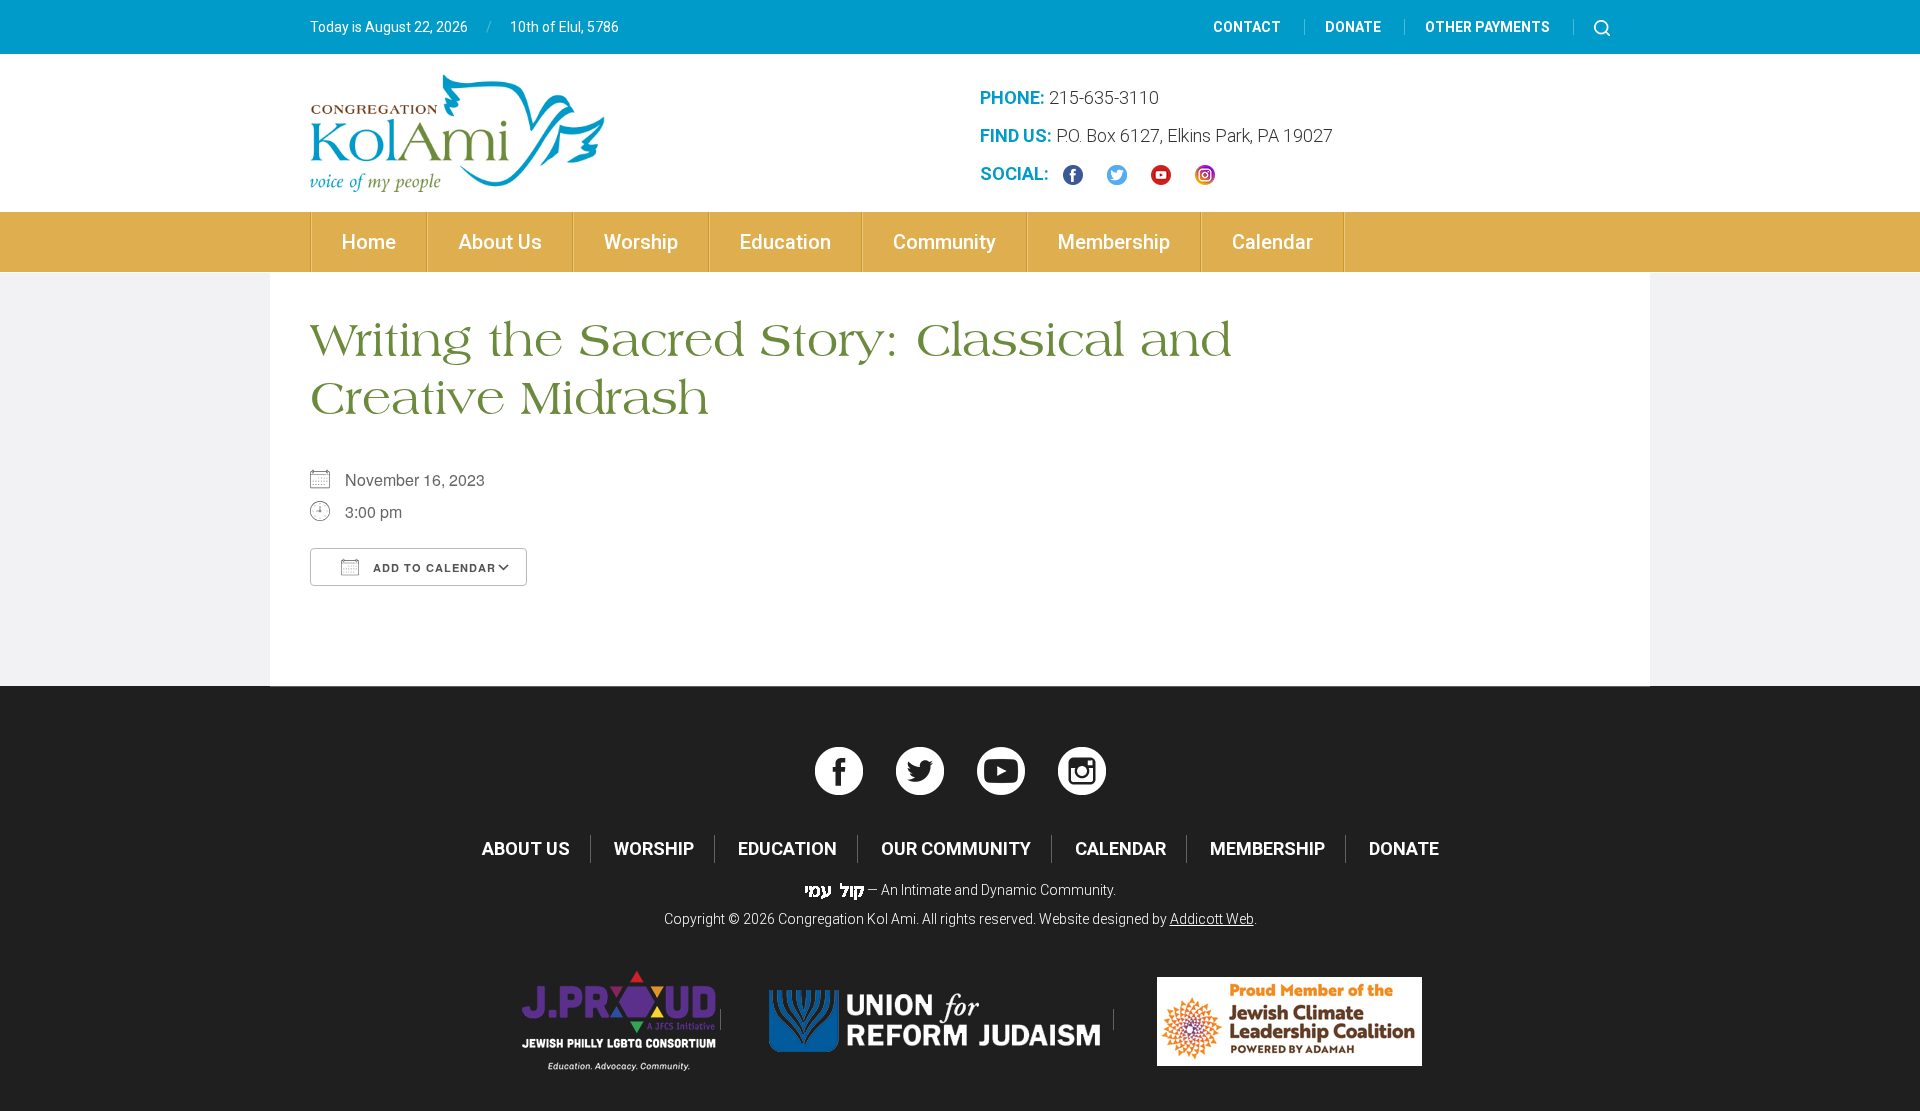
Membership (1114, 242)
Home (369, 242)
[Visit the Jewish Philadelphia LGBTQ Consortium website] (619, 1019)
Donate (1353, 27)
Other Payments (1487, 27)
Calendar (1272, 242)
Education (785, 242)
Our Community (956, 848)
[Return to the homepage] (457, 133)
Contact (1247, 27)
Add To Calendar (432, 567)
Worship (641, 242)
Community (944, 242)
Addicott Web (1212, 919)
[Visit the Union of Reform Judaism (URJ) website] (938, 1019)
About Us (500, 242)
